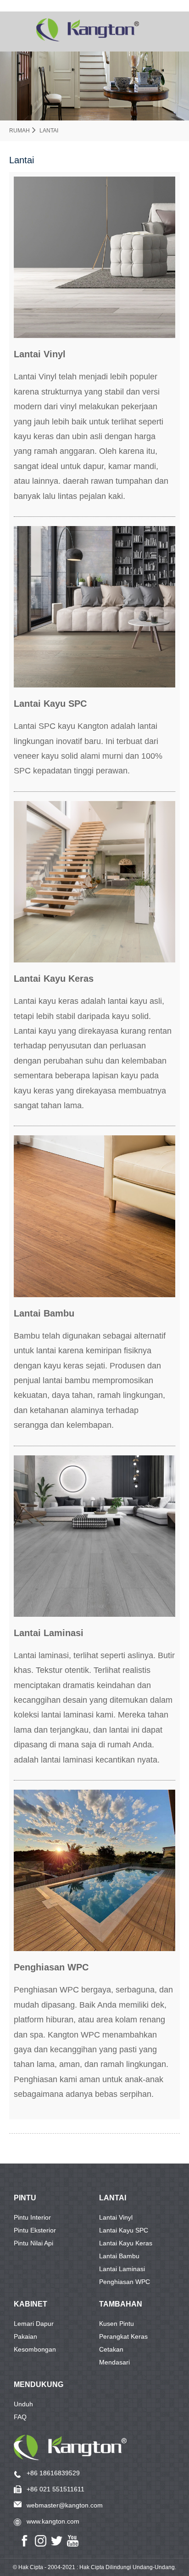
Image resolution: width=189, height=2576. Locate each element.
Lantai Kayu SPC (124, 2230)
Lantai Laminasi (122, 2269)
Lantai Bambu (119, 2256)
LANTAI (113, 2198)
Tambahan (121, 2304)
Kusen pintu (117, 2324)
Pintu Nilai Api (33, 2243)
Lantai (49, 131)
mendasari (114, 2362)
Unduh (23, 2404)
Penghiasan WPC (125, 2282)
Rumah (19, 131)
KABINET (31, 2304)
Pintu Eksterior (35, 2230)
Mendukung (39, 2384)
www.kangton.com (53, 2521)
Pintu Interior (32, 2217)
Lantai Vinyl (116, 2217)
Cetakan (111, 2349)
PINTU (25, 2198)
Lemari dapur (34, 2324)
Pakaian (25, 2336)
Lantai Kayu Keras (126, 2243)
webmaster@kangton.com (65, 2505)
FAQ (20, 2417)
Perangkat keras (123, 2336)
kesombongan (35, 2349)
